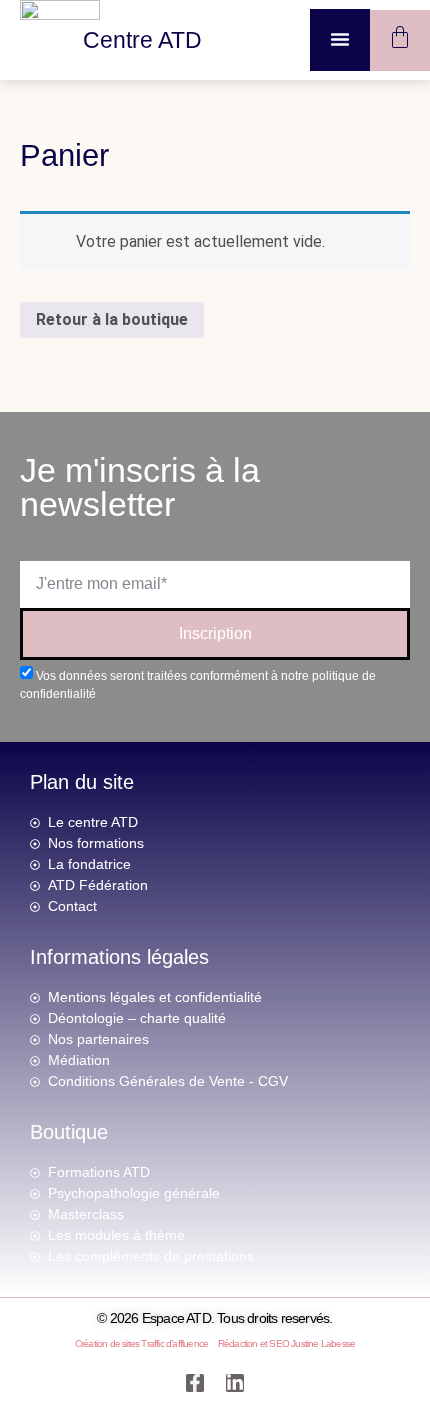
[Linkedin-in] (235, 1383)
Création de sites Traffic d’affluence (141, 1343)
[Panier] (400, 37)
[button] (340, 39)
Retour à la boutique (112, 319)
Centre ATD (142, 40)
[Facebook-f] (195, 1383)
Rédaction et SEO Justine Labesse (286, 1343)
